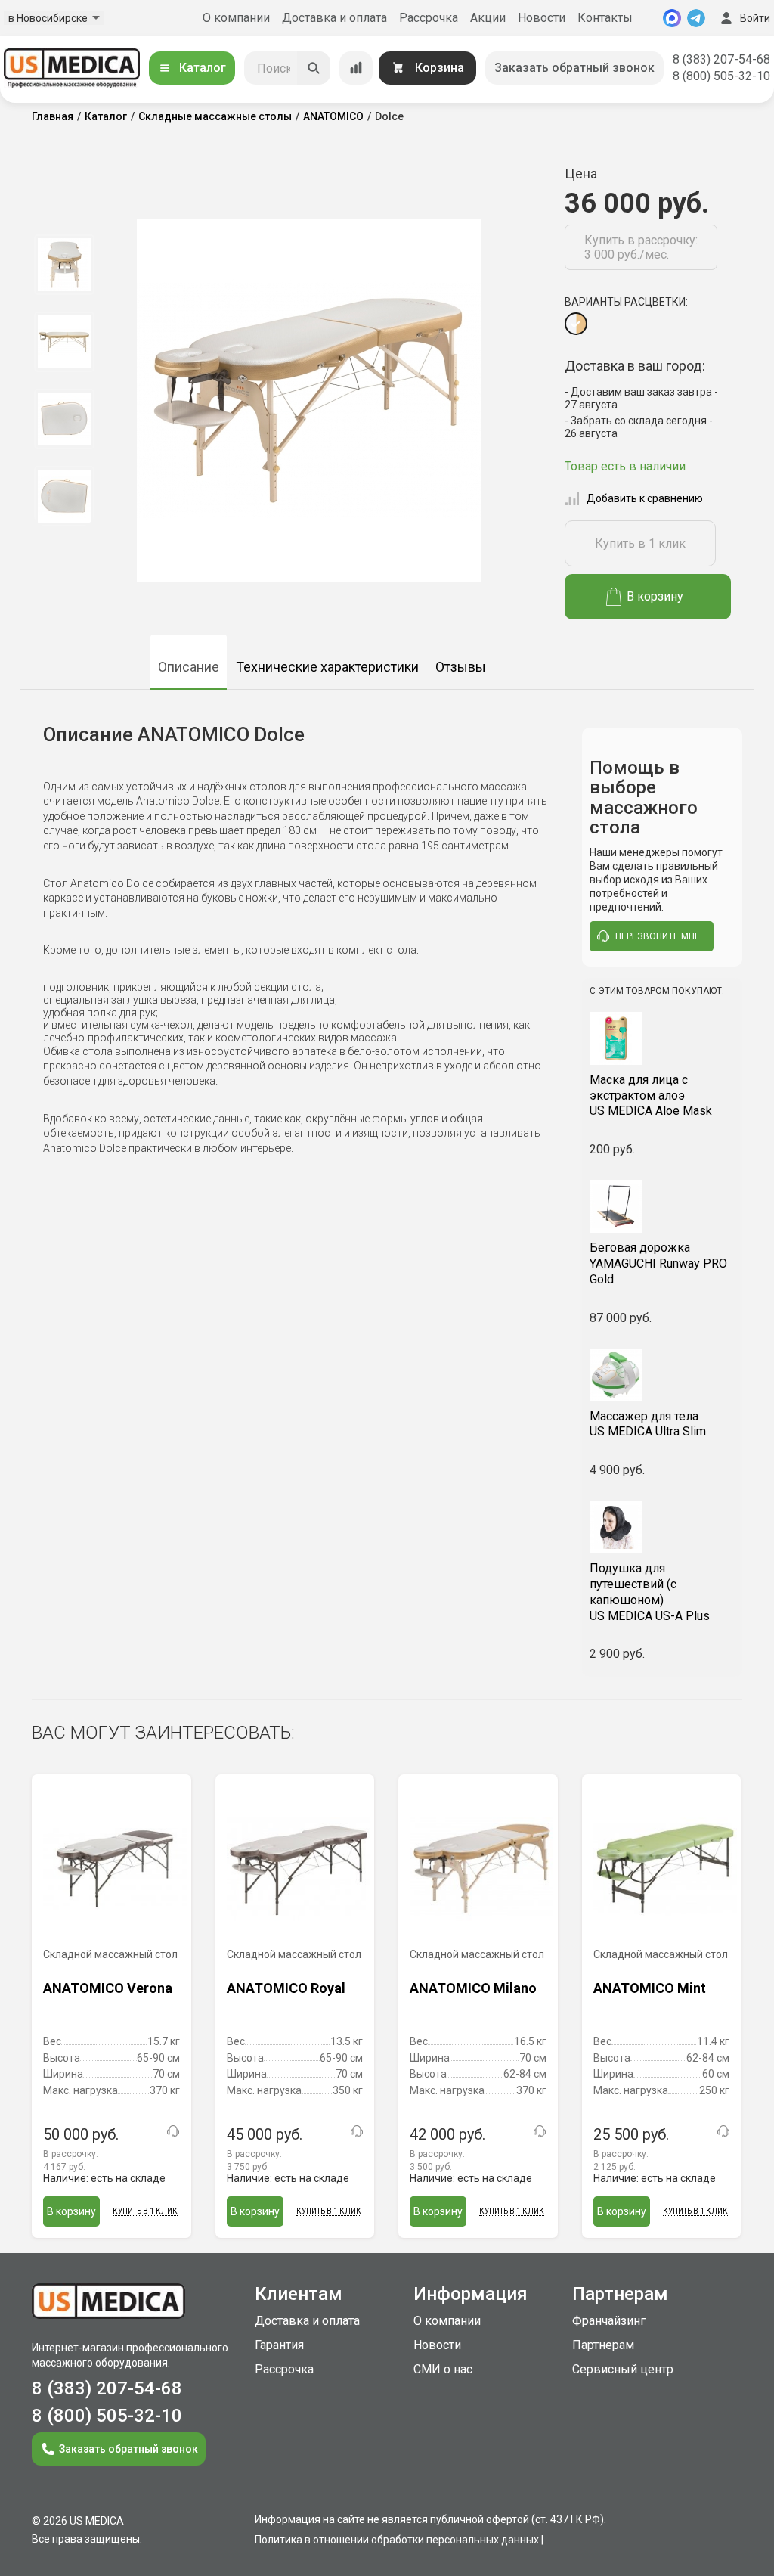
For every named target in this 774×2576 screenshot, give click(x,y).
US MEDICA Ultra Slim (648, 1424)
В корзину (655, 596)
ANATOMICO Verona (108, 1988)
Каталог (203, 68)
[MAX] (672, 18)
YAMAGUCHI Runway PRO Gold (658, 1263)
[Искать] (314, 68)
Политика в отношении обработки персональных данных (397, 2540)
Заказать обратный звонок (574, 68)
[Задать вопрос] (173, 2131)
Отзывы (461, 667)
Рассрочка (429, 18)
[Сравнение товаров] (356, 68)
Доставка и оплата (334, 18)
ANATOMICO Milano (473, 1988)
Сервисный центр (623, 2369)
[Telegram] (696, 18)
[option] (64, 265)
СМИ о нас (443, 2369)
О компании (236, 18)
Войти (755, 18)
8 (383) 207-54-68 (721, 59)
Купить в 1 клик (640, 543)
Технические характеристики (327, 667)
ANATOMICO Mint (650, 1988)
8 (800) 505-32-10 (721, 76)
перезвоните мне (658, 936)
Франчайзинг (609, 2321)
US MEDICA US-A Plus (650, 1592)
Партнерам (603, 2345)
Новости (542, 18)
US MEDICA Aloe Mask (651, 1096)
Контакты (605, 18)
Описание (189, 667)
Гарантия (279, 2345)
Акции (488, 18)
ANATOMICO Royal (286, 1988)
